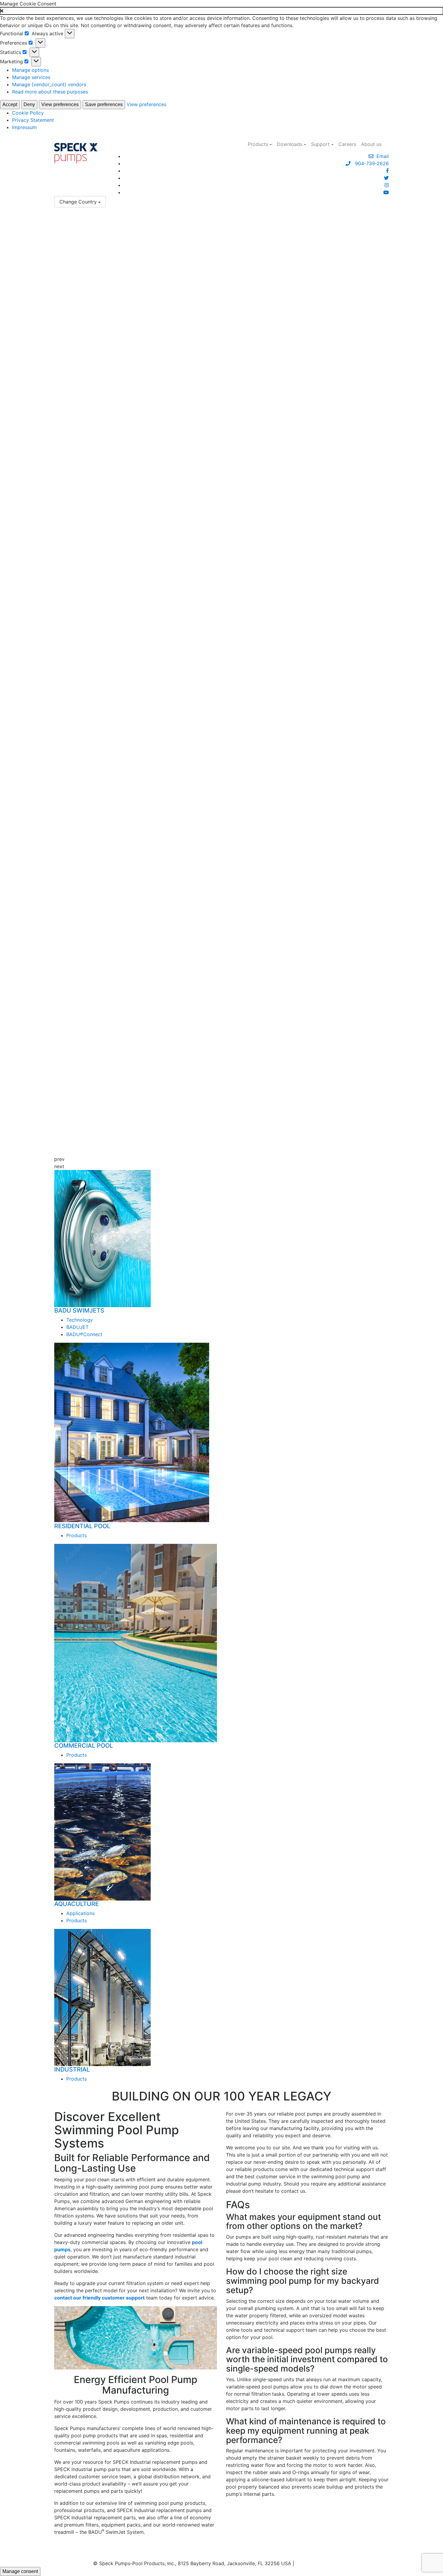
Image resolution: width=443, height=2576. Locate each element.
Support (320, 144)
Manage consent (20, 2571)
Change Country (78, 202)
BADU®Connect (84, 1334)
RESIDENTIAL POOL (82, 1526)
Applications (80, 1913)
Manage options (30, 70)
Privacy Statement (33, 120)
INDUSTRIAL (72, 2069)
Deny (29, 104)
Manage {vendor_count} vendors (49, 84)
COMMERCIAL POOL (84, 1746)
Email (381, 156)
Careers (347, 144)
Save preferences (104, 104)
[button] (222, 11)
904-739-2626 (370, 163)
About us (371, 144)
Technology (80, 1320)
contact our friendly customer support (99, 2298)
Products (258, 144)
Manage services (31, 77)
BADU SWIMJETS (79, 1310)
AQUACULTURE (77, 1904)
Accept (10, 104)
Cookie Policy (28, 113)
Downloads (289, 144)
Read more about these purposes (50, 92)
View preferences (60, 104)
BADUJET (77, 1327)
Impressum (24, 127)
